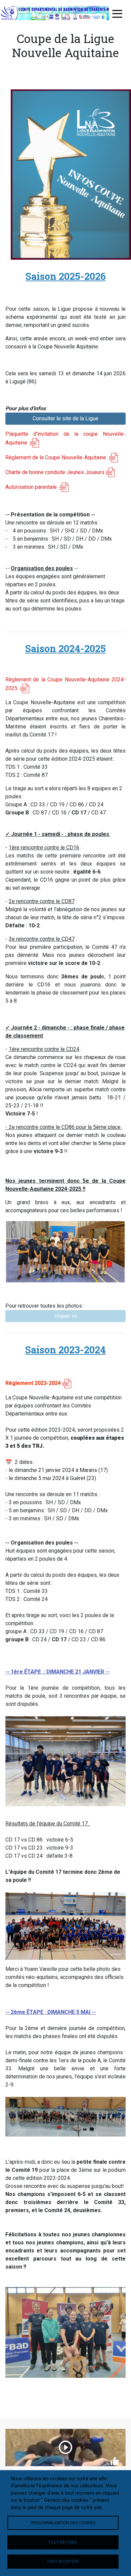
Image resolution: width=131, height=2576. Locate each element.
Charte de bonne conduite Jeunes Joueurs (55, 472)
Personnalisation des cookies (63, 2523)
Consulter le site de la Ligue (65, 418)
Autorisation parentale (32, 487)
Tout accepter (63, 2562)
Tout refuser (63, 2542)
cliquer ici (66, 1316)
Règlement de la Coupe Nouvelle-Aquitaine (56, 457)
